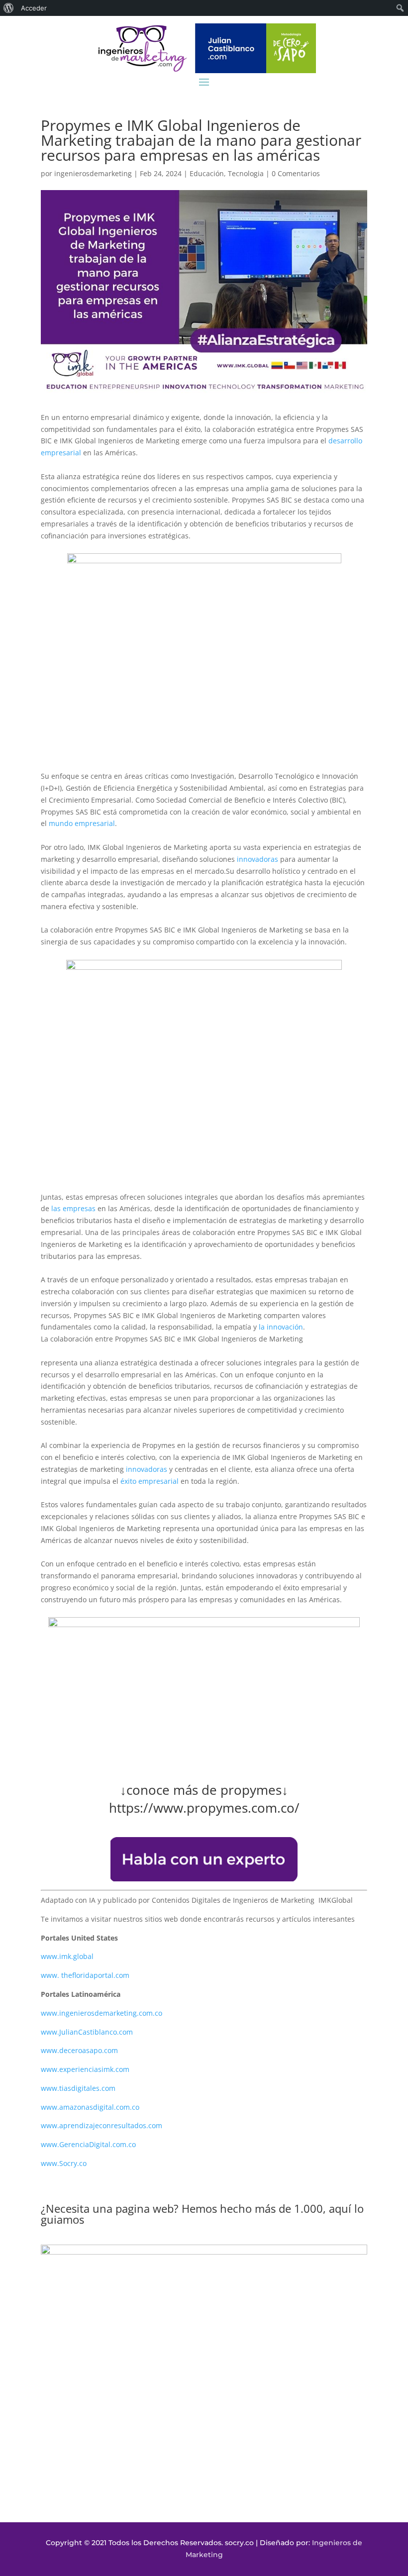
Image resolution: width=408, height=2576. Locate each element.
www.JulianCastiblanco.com (87, 2032)
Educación (207, 173)
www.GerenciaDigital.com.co (88, 2144)
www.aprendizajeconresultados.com (102, 2125)
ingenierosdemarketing (93, 173)
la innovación (280, 1327)
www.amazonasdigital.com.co (92, 2107)
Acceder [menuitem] (34, 8)
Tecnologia (246, 173)
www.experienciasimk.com (86, 2069)
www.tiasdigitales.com (78, 2088)
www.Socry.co (64, 2163)
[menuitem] (9, 8)
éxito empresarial (149, 1481)
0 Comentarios (296, 173)
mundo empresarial (82, 823)
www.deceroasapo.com (79, 2050)
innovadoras (257, 859)
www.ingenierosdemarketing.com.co (102, 2013)
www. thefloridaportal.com (85, 1975)
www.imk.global (67, 1956)
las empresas (73, 1208)
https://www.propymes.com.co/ (204, 1808)
